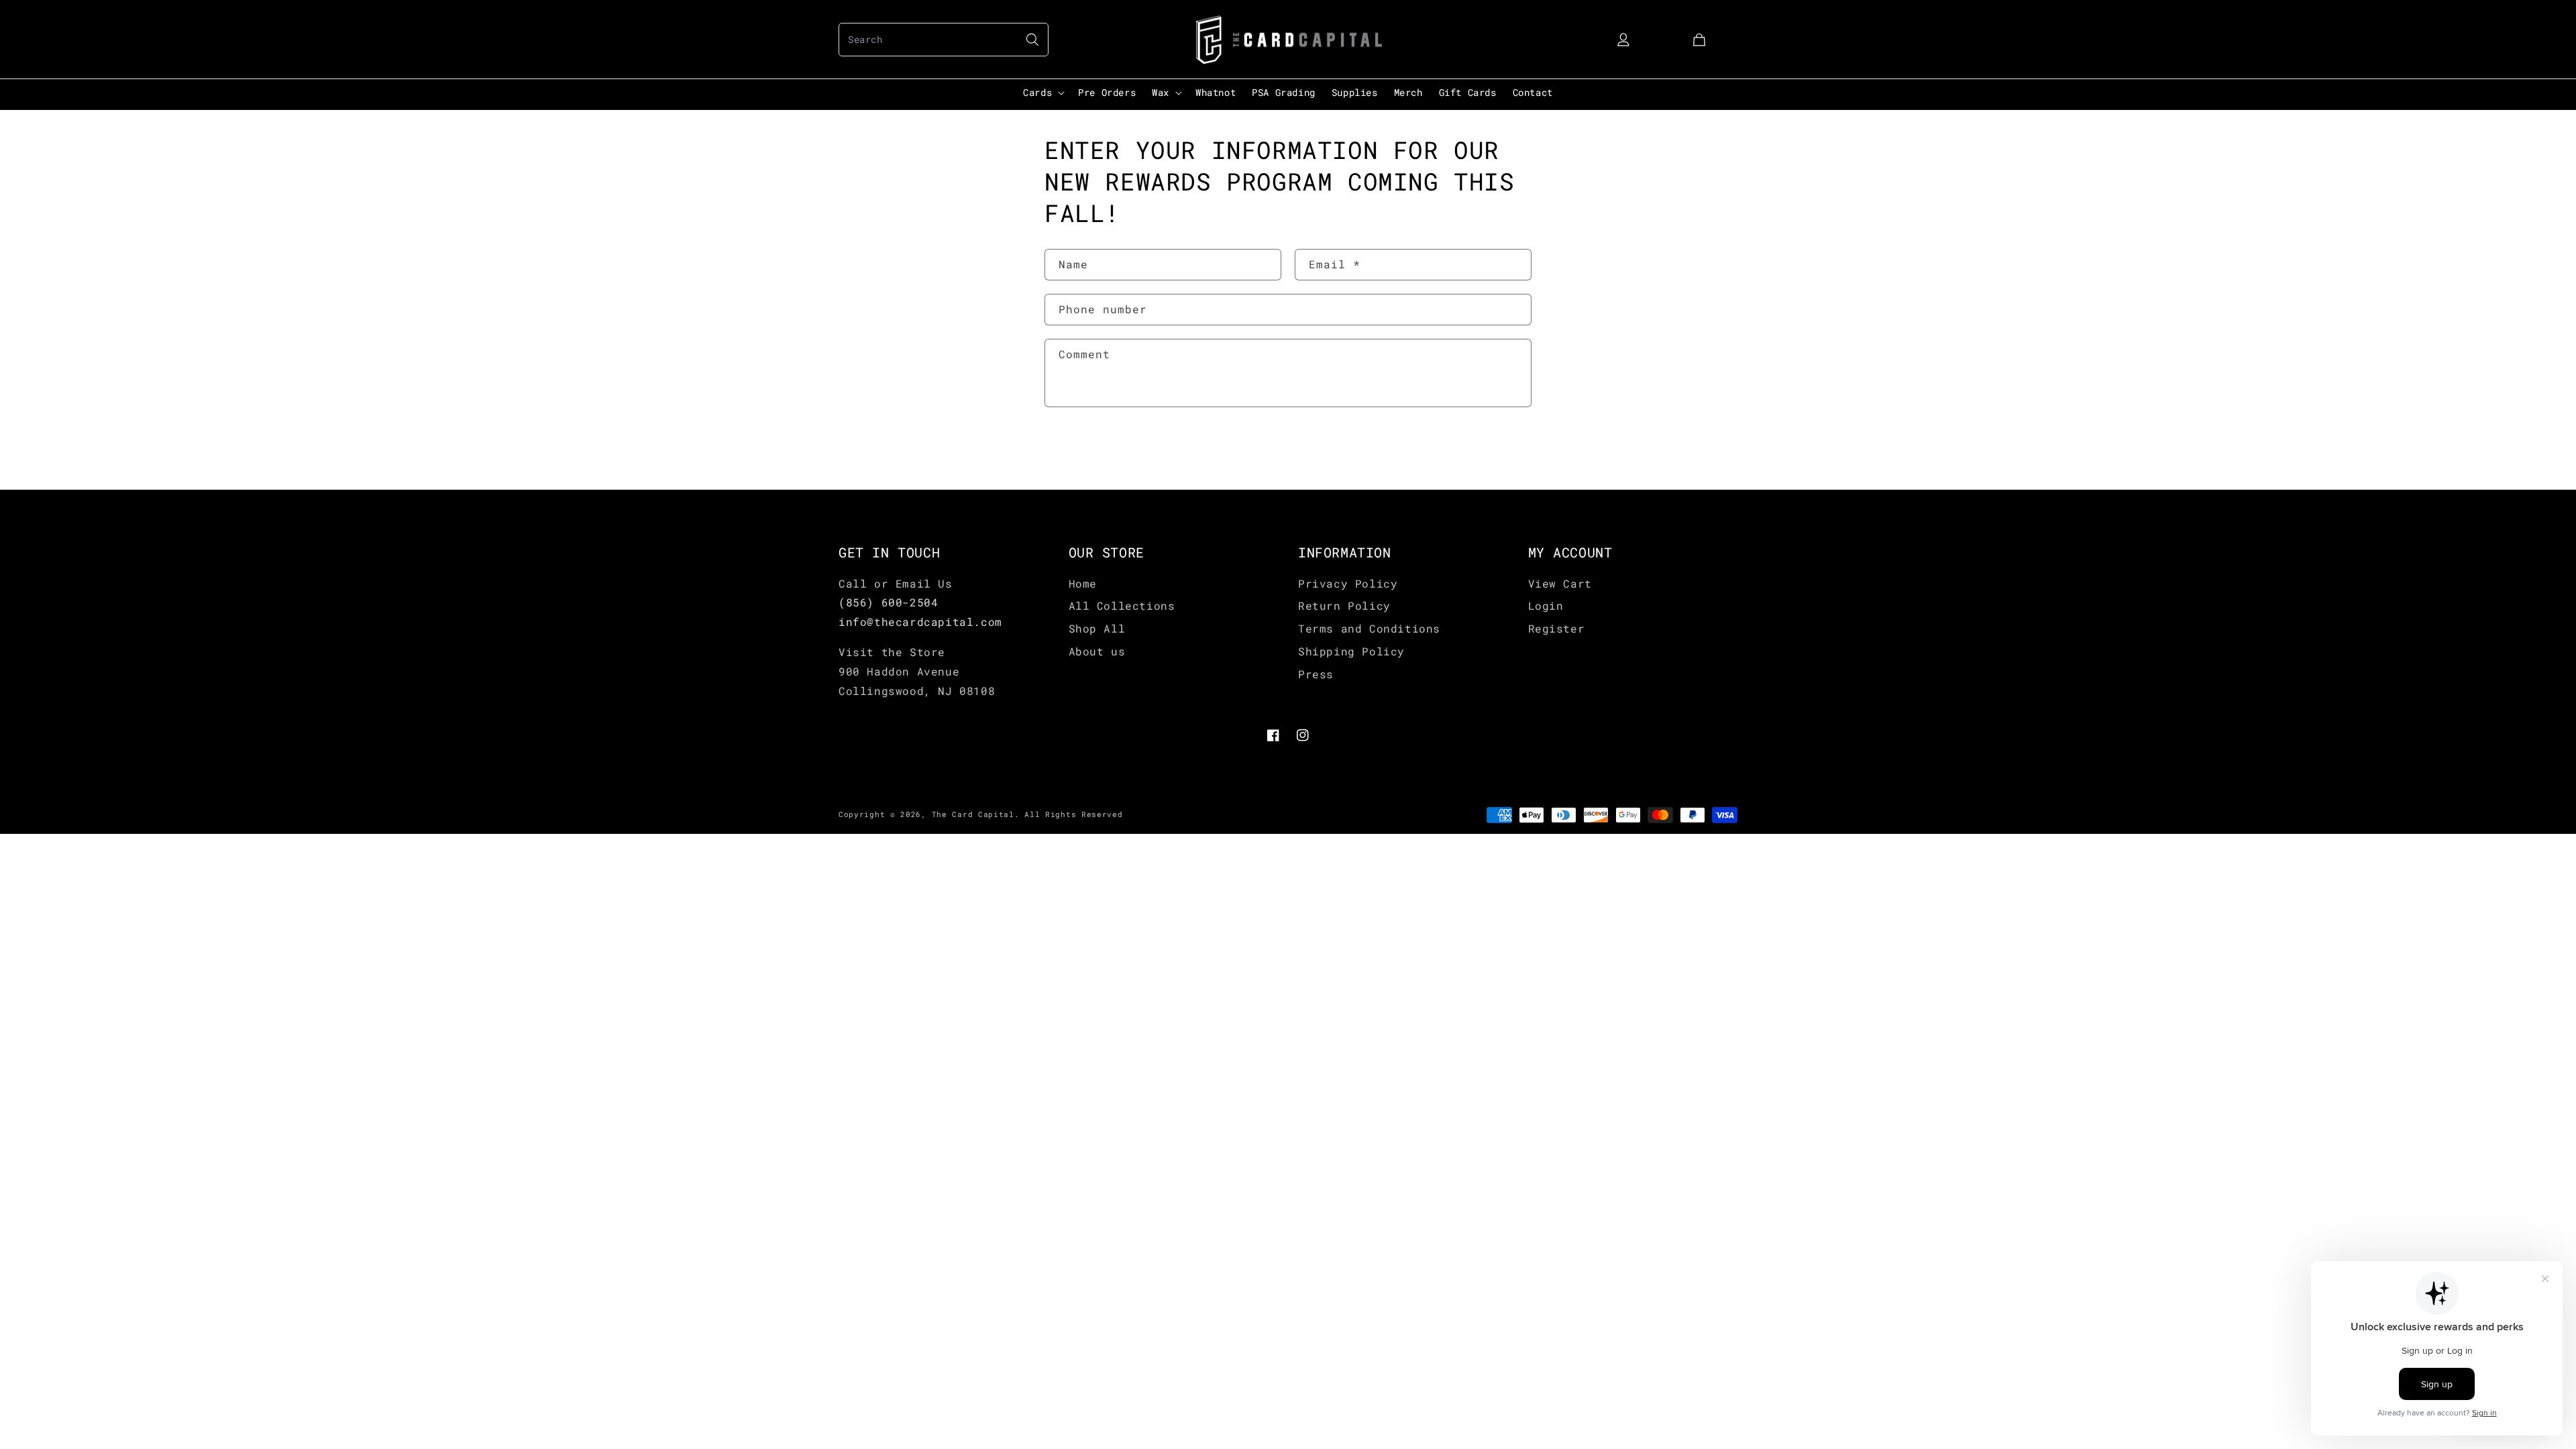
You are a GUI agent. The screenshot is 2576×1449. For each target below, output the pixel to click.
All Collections (1122, 605)
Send (1085, 449)
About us (1097, 651)
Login (1546, 605)
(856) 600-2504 (888, 602)
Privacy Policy (1348, 583)
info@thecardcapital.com (920, 622)
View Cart (1560, 583)
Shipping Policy (1351, 651)
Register (1557, 628)
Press (1316, 674)
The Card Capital (973, 814)
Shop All (1097, 628)
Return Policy (1344, 605)
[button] (944, 40)
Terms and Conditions (1369, 628)
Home (1083, 583)
